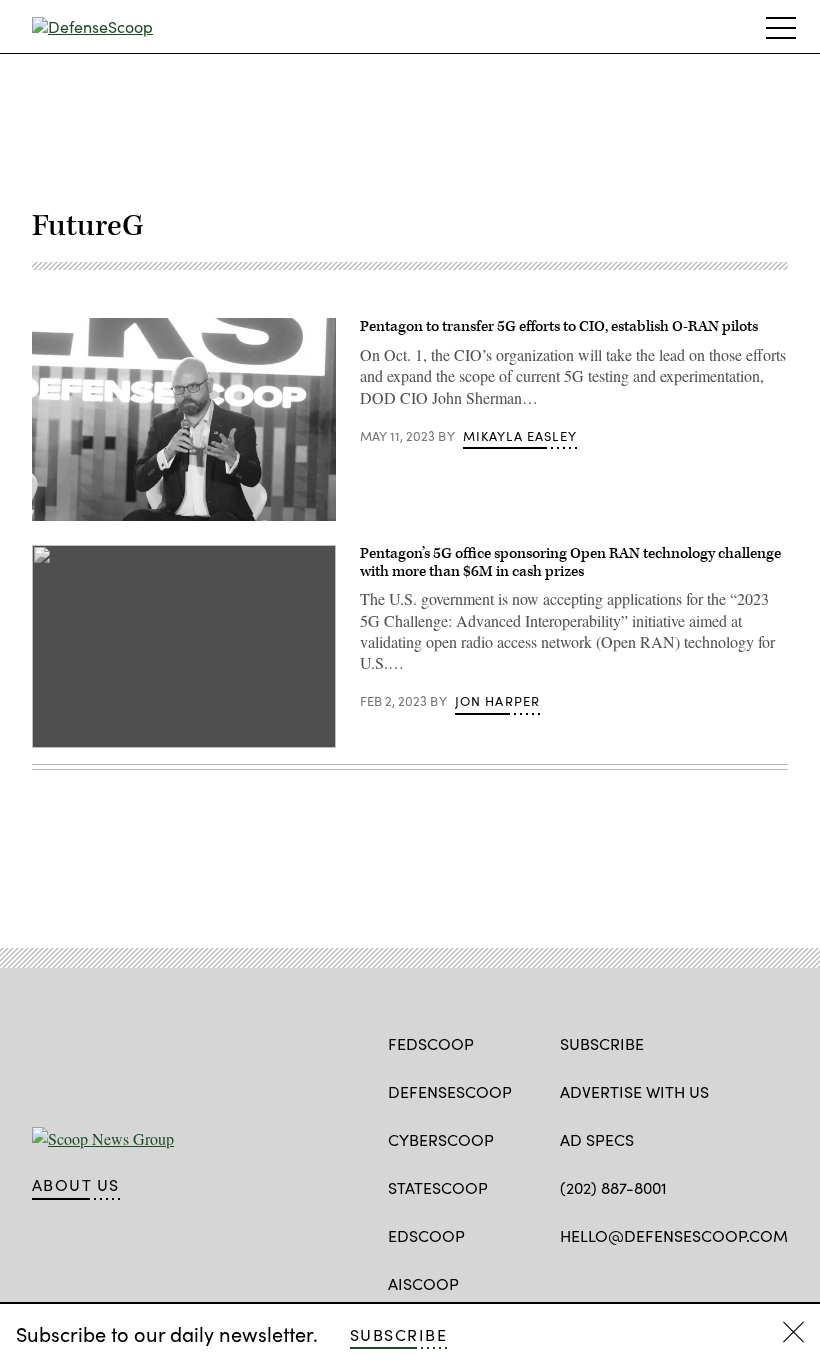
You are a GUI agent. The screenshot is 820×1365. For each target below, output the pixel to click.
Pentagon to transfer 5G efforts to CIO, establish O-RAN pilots (559, 326)
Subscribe (398, 1334)
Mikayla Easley (520, 436)
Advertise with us (634, 1091)
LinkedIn (648, 1282)
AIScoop (423, 1283)
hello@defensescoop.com (674, 1235)
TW (608, 1282)
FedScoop (431, 1043)
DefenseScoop (450, 1091)
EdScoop (426, 1235)
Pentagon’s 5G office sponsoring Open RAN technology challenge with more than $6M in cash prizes (570, 562)
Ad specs (597, 1139)
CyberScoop (441, 1139)
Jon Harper (498, 701)
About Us (76, 1185)
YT (680, 1282)
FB (569, 1282)
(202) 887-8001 (613, 1187)
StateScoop (438, 1187)
